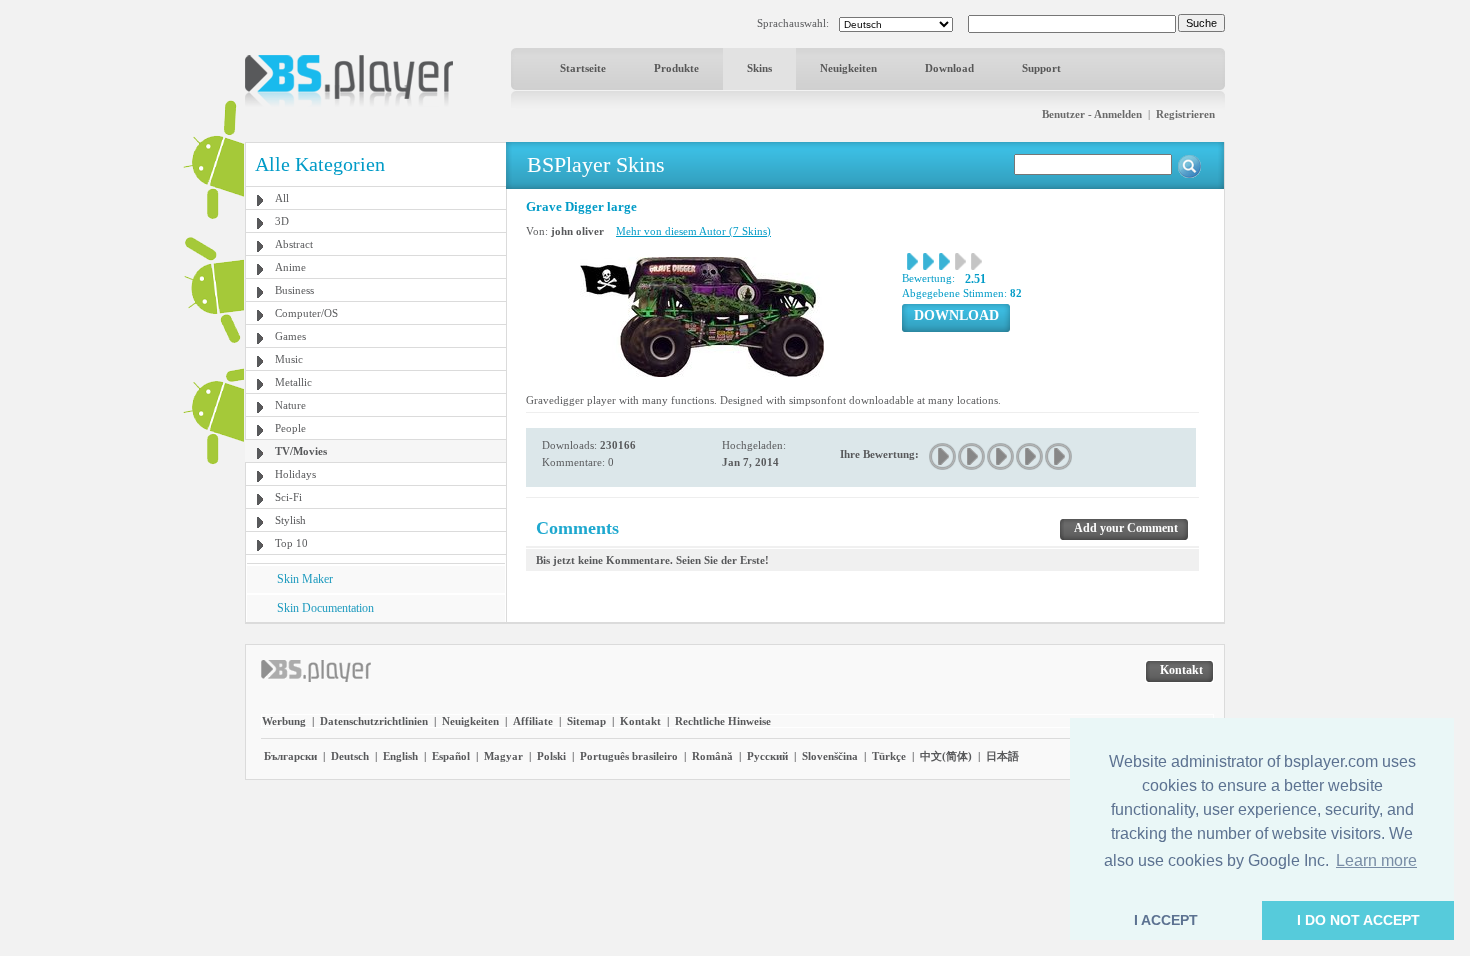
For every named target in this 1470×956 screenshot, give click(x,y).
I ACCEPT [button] (1166, 920)
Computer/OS (306, 313)
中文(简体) (946, 756)
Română (712, 756)
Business (294, 290)
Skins (759, 68)
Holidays (295, 474)
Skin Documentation (325, 608)
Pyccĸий (767, 756)
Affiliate (533, 721)
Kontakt (640, 721)
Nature (290, 405)
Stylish (290, 520)
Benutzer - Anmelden (1092, 114)
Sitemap (586, 721)
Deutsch (350, 756)
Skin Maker (305, 579)
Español (451, 756)
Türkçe (889, 756)
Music (289, 359)
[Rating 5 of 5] (1059, 456)
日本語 (1002, 756)
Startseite (583, 68)
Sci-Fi (288, 497)
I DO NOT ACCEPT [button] (1358, 920)
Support (1041, 68)
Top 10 (291, 543)
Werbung (284, 721)
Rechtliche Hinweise (723, 721)
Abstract (294, 244)
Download (949, 68)
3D (282, 221)
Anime (290, 267)
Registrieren (1185, 114)
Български (290, 756)
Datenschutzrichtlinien (374, 721)
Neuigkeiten (848, 68)
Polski (551, 756)
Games (290, 336)
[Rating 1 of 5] (943, 456)
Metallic (293, 382)
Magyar (503, 756)
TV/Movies (301, 451)
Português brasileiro (629, 756)
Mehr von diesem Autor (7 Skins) (693, 231)
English (400, 756)
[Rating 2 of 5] (972, 456)
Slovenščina (830, 756)
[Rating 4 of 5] (1030, 456)
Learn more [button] (1376, 860)
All (282, 198)
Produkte (676, 68)
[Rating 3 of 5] (1001, 456)
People (290, 428)
